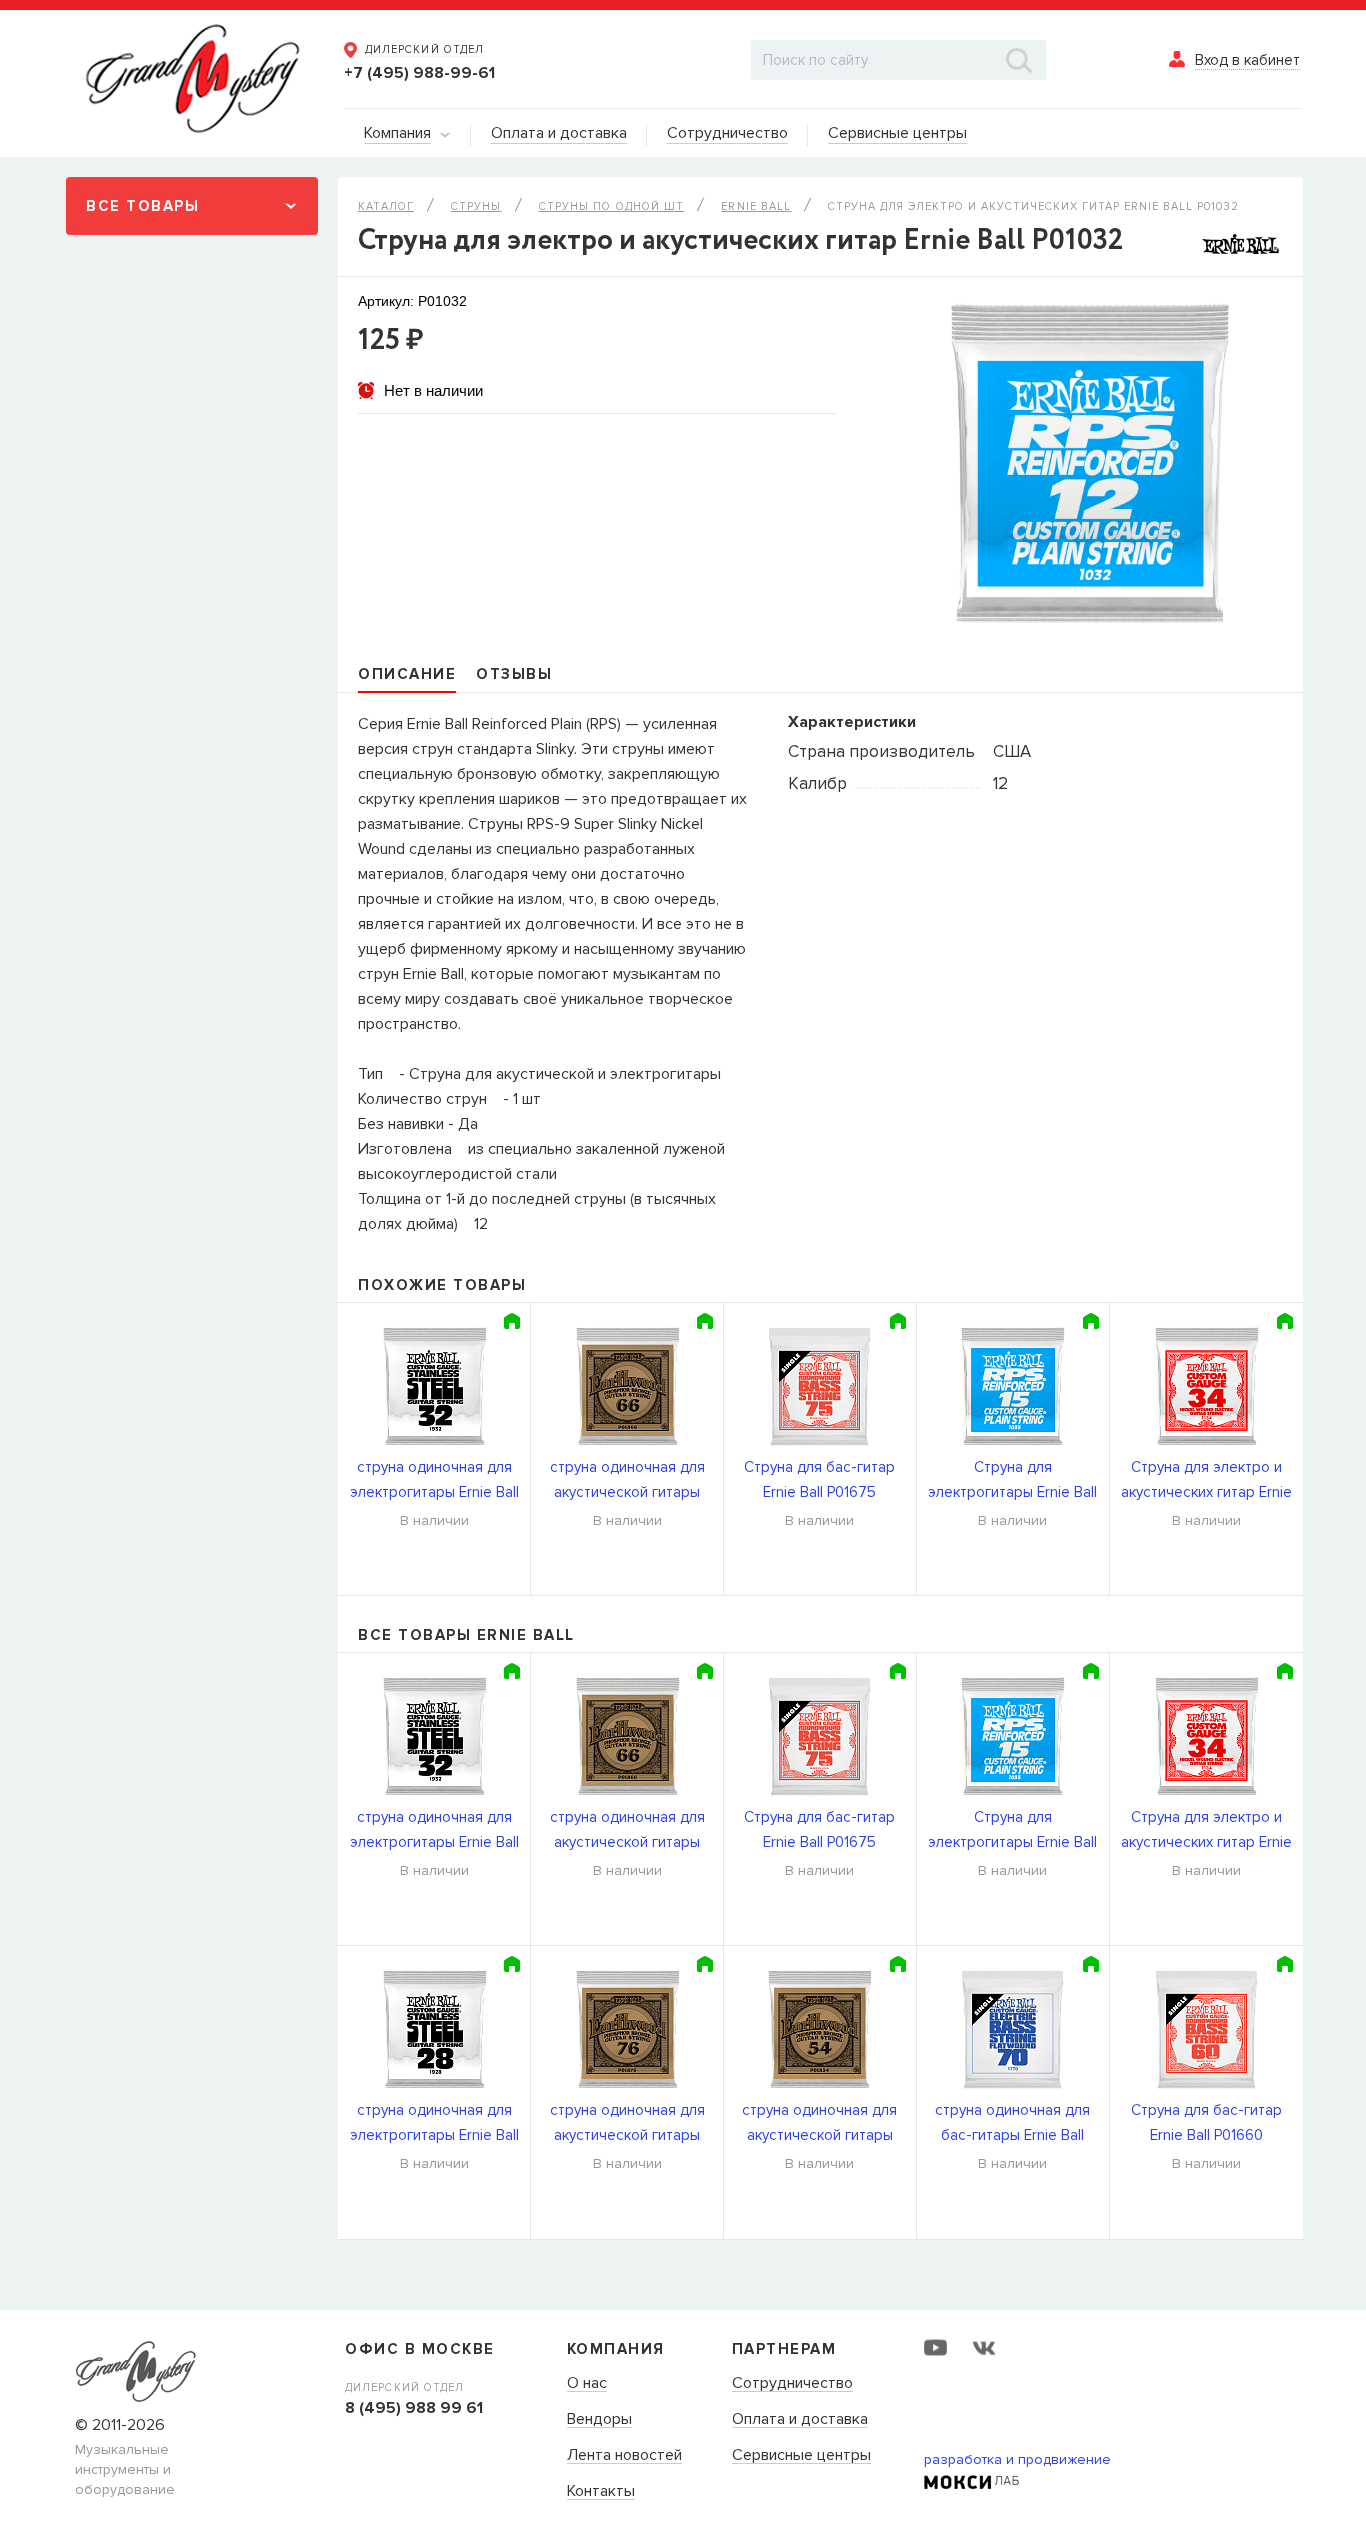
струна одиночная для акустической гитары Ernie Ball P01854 (819, 2124)
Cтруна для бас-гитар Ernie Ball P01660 (1206, 2122)
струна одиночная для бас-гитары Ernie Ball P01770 (1012, 2124)
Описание (407, 674)
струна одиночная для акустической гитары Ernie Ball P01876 (627, 2124)
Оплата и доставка (800, 2420)
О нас (587, 2384)
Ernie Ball (756, 206)
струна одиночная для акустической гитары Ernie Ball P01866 (627, 1481)
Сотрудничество (792, 2384)
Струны (476, 206)
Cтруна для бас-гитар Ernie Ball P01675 (819, 1479)
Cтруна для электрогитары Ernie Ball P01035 (1012, 1481)
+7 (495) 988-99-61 (419, 73)
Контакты (601, 2492)
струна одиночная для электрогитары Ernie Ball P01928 (434, 2124)
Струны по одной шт (612, 206)
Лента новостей (624, 2456)
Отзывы (514, 674)
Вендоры (599, 2420)
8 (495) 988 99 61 (414, 2408)
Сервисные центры (801, 2456)
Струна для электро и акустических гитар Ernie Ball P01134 (1206, 1481)
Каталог (386, 206)
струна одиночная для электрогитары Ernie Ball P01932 (434, 1481)
